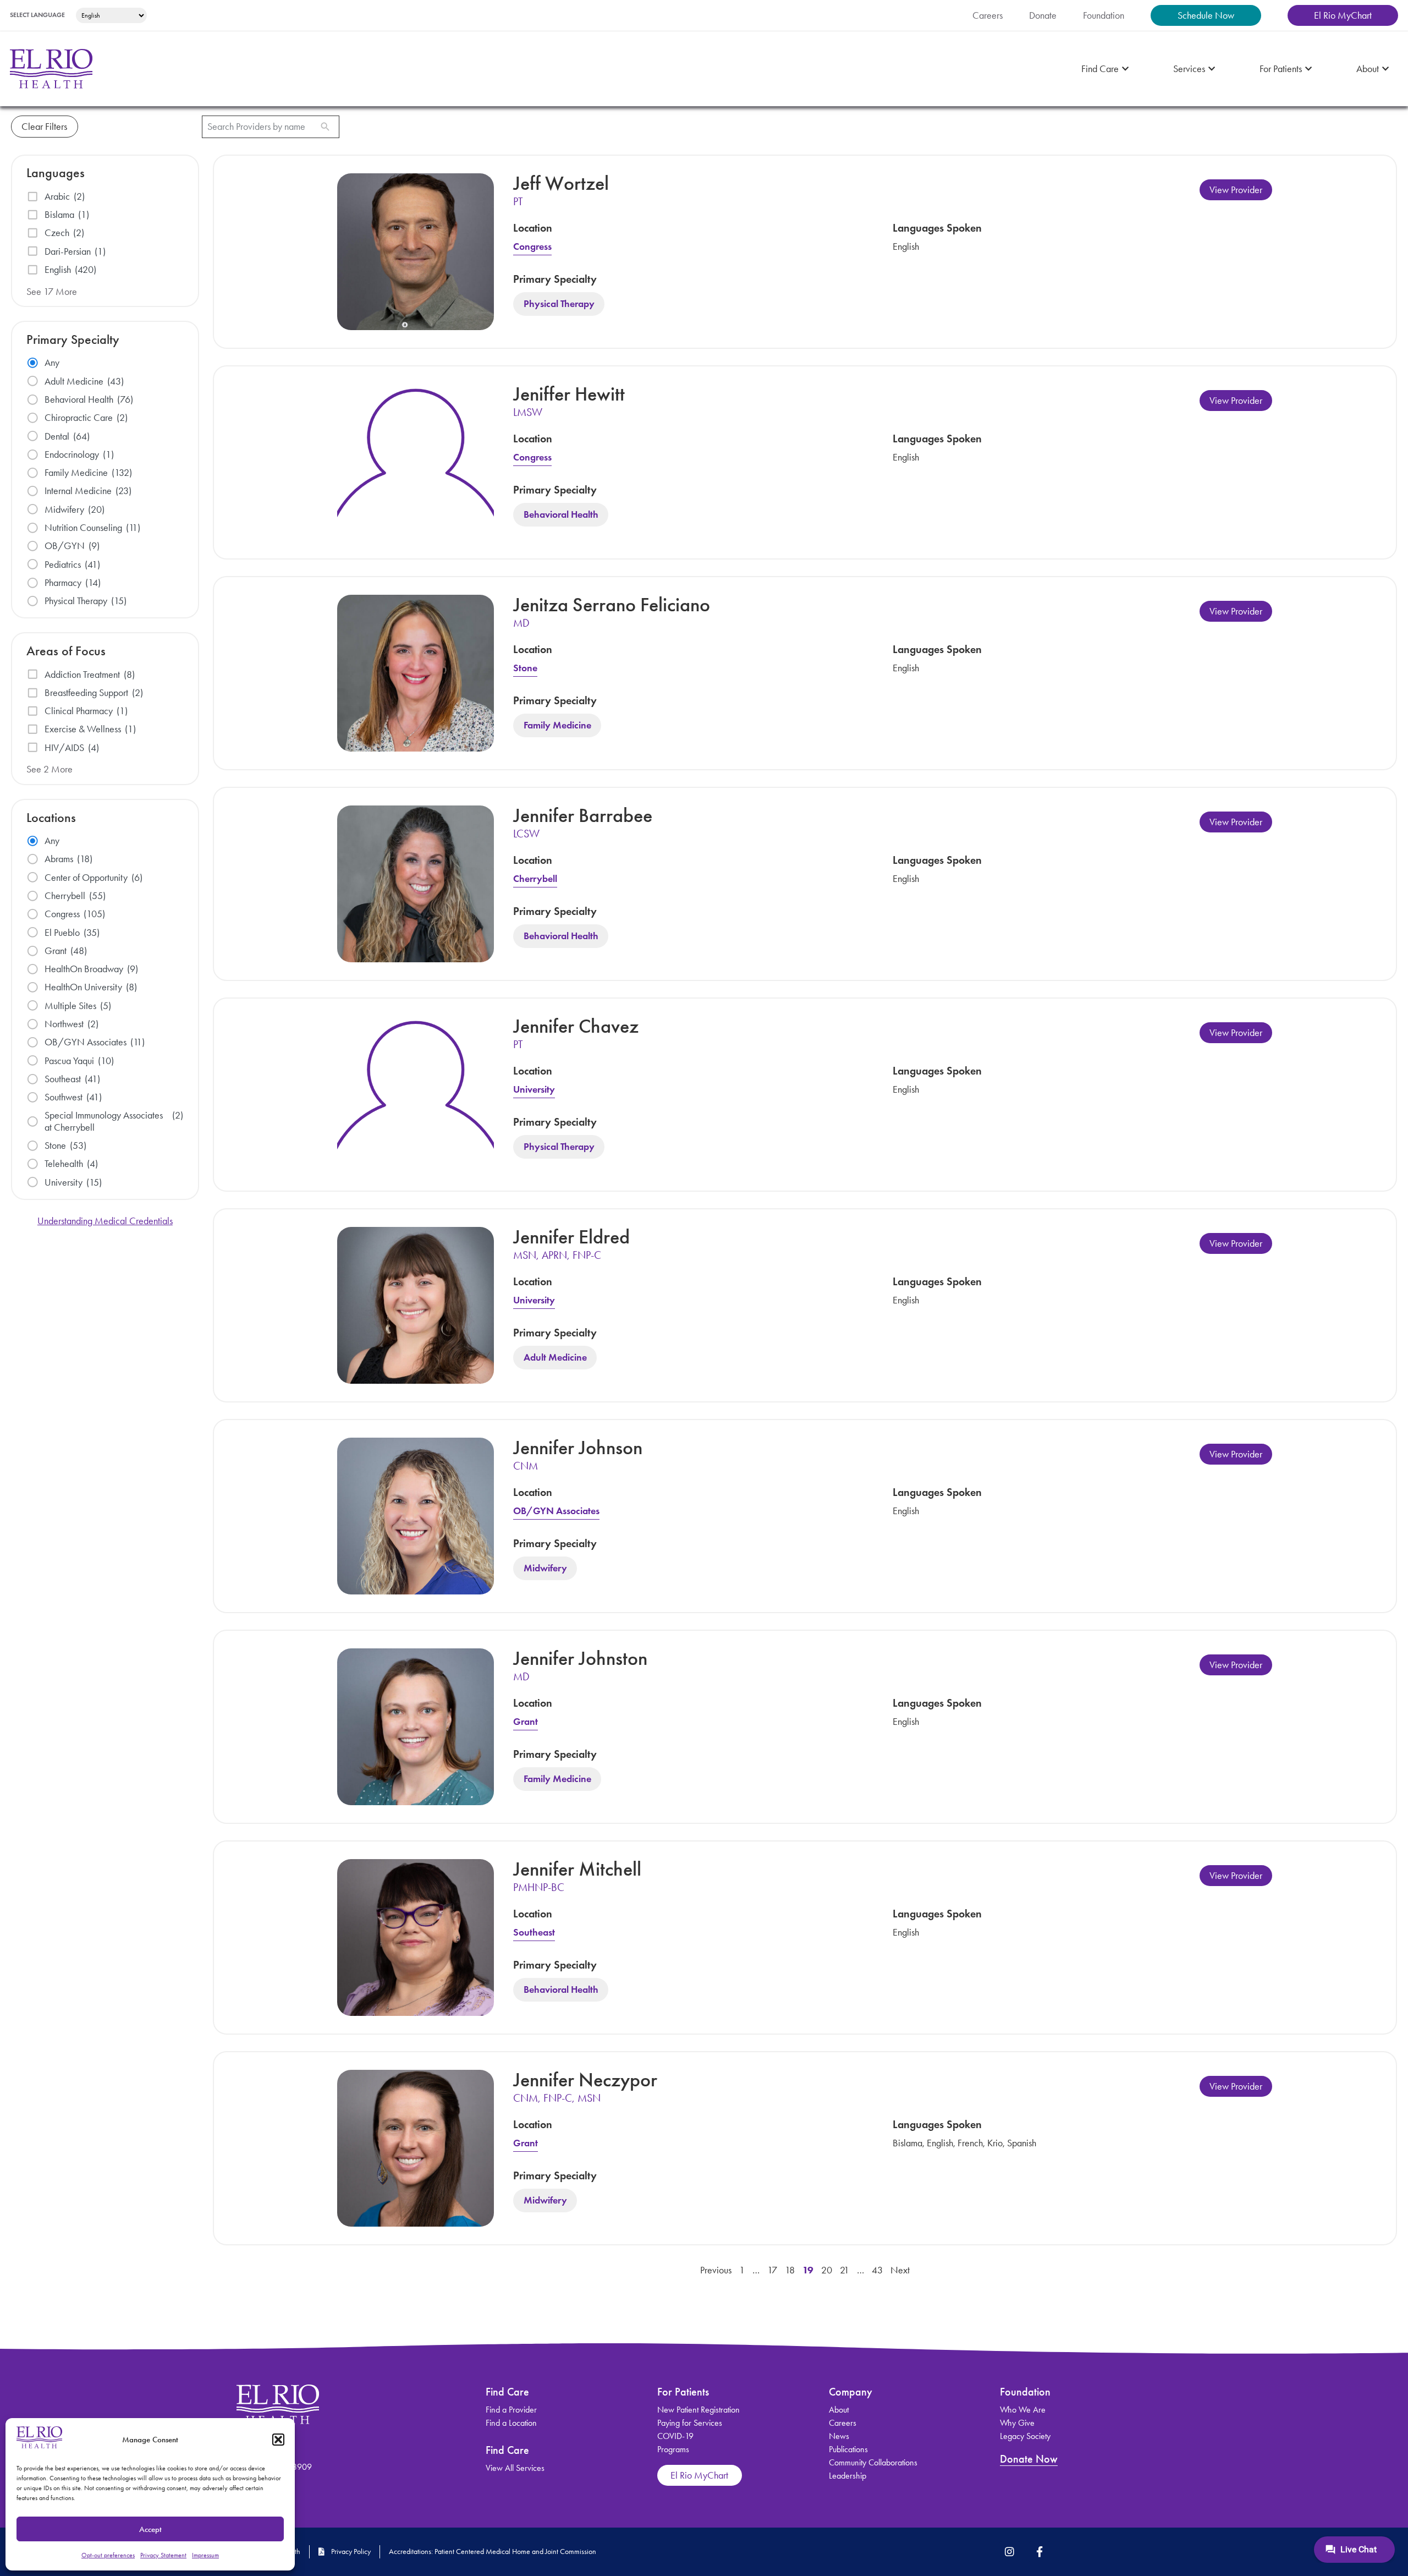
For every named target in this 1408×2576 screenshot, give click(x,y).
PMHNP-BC (539, 1887)
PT (518, 201)
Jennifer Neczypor (585, 2080)
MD (521, 623)
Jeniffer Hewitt (569, 394)
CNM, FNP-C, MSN (557, 2098)
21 (845, 2270)
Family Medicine (557, 726)
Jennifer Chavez (576, 1026)
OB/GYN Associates (556, 1511)
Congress (532, 246)
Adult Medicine (555, 1358)
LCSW (526, 834)
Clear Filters (44, 127)
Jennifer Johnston (580, 1658)
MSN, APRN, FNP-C (557, 1255)
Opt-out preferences (108, 2555)
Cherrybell (535, 879)
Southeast (534, 1932)
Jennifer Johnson (578, 1448)
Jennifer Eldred (571, 1237)
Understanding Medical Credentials (105, 1221)
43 (877, 2270)
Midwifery (545, 1569)
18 (790, 2270)
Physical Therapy (559, 304)
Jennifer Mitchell (577, 1869)
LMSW (528, 412)
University (534, 1089)
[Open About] (1385, 69)
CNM (526, 1466)
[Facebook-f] (1039, 2552)
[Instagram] (1010, 2552)
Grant (526, 1722)
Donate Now (1029, 2459)
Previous (716, 2270)
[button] (278, 2440)
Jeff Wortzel (561, 183)
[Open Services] (1212, 69)
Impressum (205, 2555)
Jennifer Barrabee (583, 815)
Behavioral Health (561, 515)
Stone (525, 668)
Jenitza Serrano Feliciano (612, 605)
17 (772, 2270)
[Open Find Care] (1125, 69)
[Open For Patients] (1308, 69)
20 (827, 2270)
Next (900, 2270)
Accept (150, 2529)
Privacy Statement (163, 2555)
